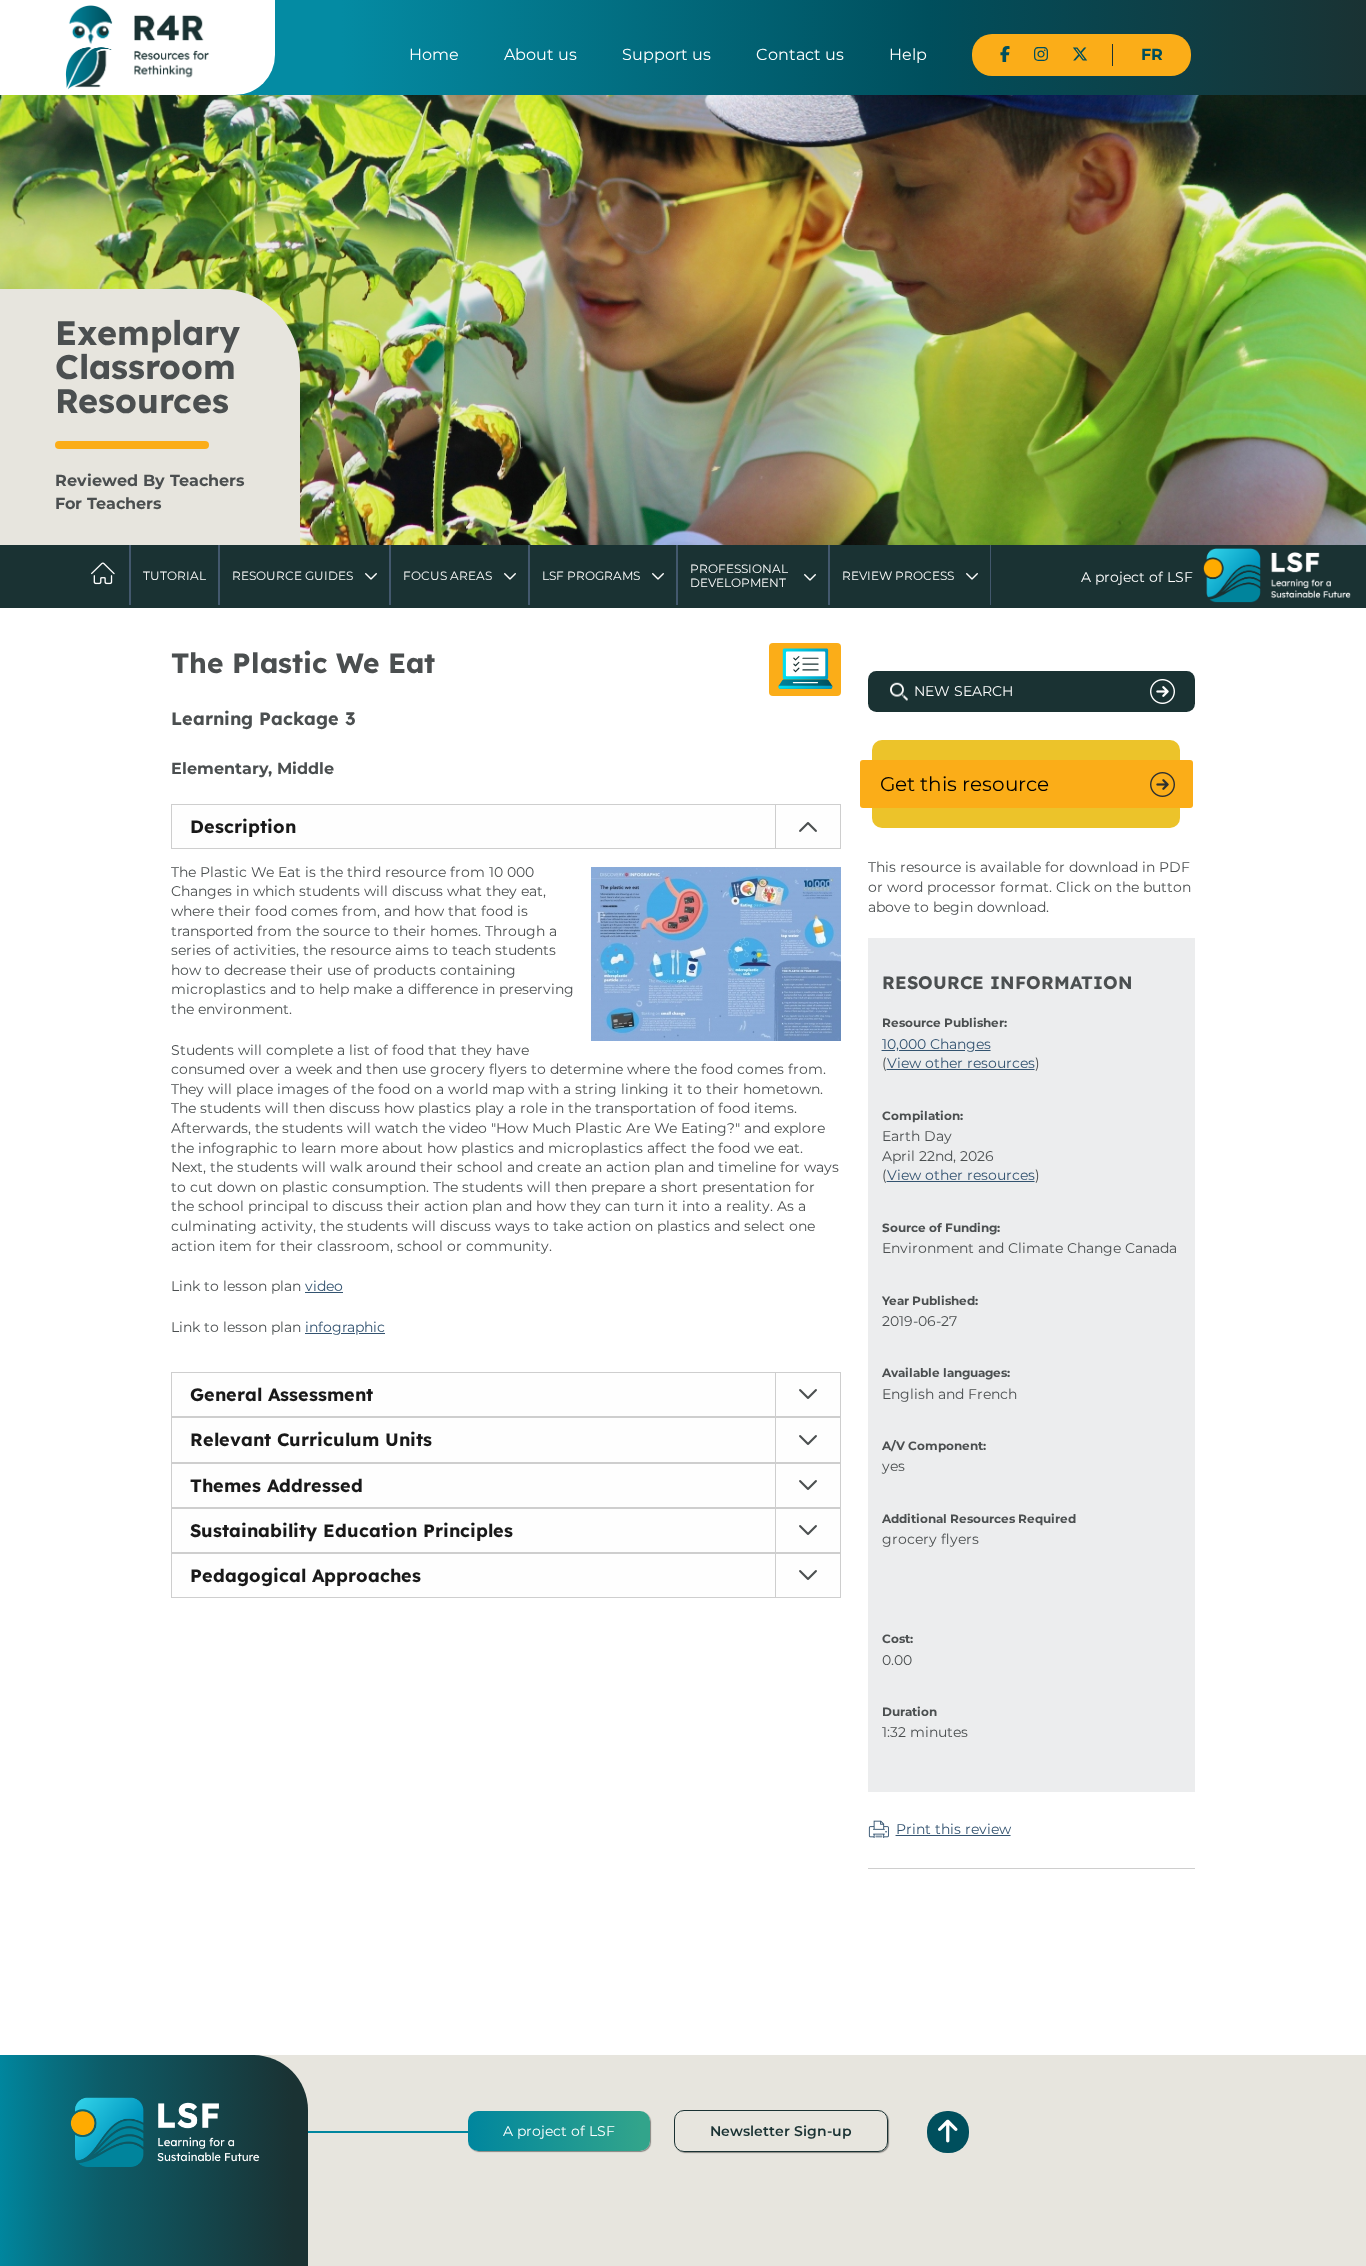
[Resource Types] (805, 669)
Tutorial (174, 575)
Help (908, 54)
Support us (666, 54)
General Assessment (281, 1394)
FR (1152, 54)
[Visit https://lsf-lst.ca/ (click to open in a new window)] (1277, 578)
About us (540, 54)
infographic (345, 1327)
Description (243, 826)
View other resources (961, 1063)
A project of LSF (559, 2131)
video (324, 1286)
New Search (963, 691)
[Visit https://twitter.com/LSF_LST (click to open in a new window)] (1080, 54)
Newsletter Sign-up (781, 2131)
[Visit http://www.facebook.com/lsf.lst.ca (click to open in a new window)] (1005, 54)
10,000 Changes (936, 1044)
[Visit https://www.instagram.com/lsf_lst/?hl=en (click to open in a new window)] (1041, 54)
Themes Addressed (276, 1485)
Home (434, 54)
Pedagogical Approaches (305, 1575)
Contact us (800, 54)
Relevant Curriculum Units (311, 1439)
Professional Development (739, 575)
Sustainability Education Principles (351, 1530)
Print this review (953, 1829)
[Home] (137, 46)
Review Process (898, 575)
